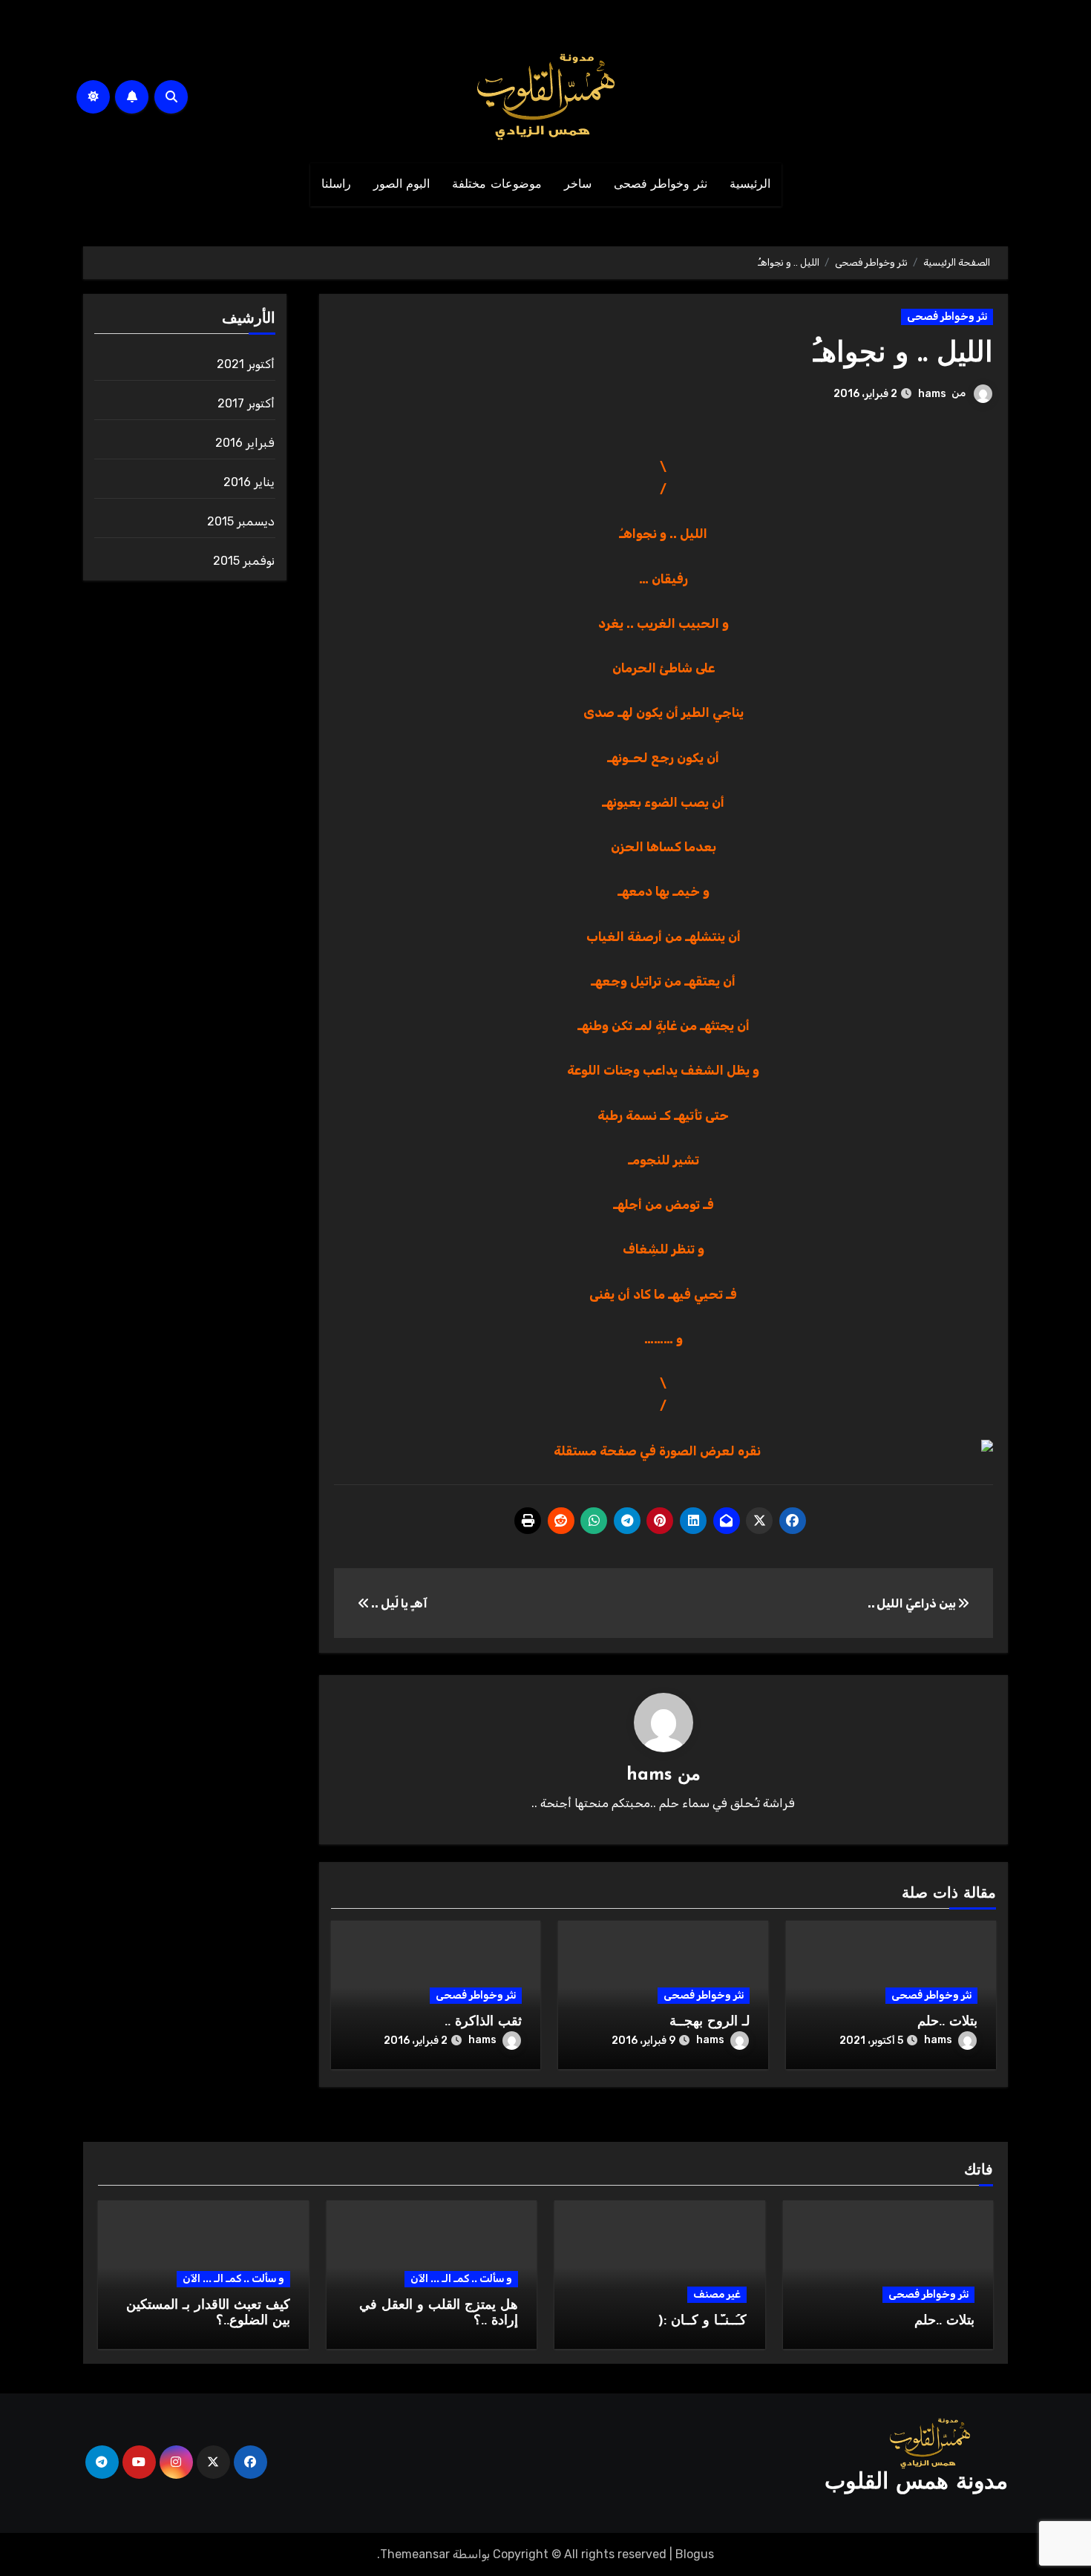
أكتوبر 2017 (246, 403)
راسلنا (336, 185)
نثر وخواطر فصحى (661, 185)
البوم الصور (402, 185)
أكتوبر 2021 (246, 364)
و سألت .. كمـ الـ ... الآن (461, 2279)
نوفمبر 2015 (244, 561)
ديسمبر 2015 (241, 521)
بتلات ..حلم (947, 2022)
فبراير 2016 (245, 443)
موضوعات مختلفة (497, 185)
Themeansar (415, 2554)
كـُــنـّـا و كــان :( (702, 2321)
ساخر (578, 185)
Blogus (695, 2554)
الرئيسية (750, 185)
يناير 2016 (249, 482)
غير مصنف (717, 2294)
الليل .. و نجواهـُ (903, 354)
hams (932, 394)
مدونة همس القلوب (916, 2483)
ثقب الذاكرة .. (483, 2022)
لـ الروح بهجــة (710, 2022)
